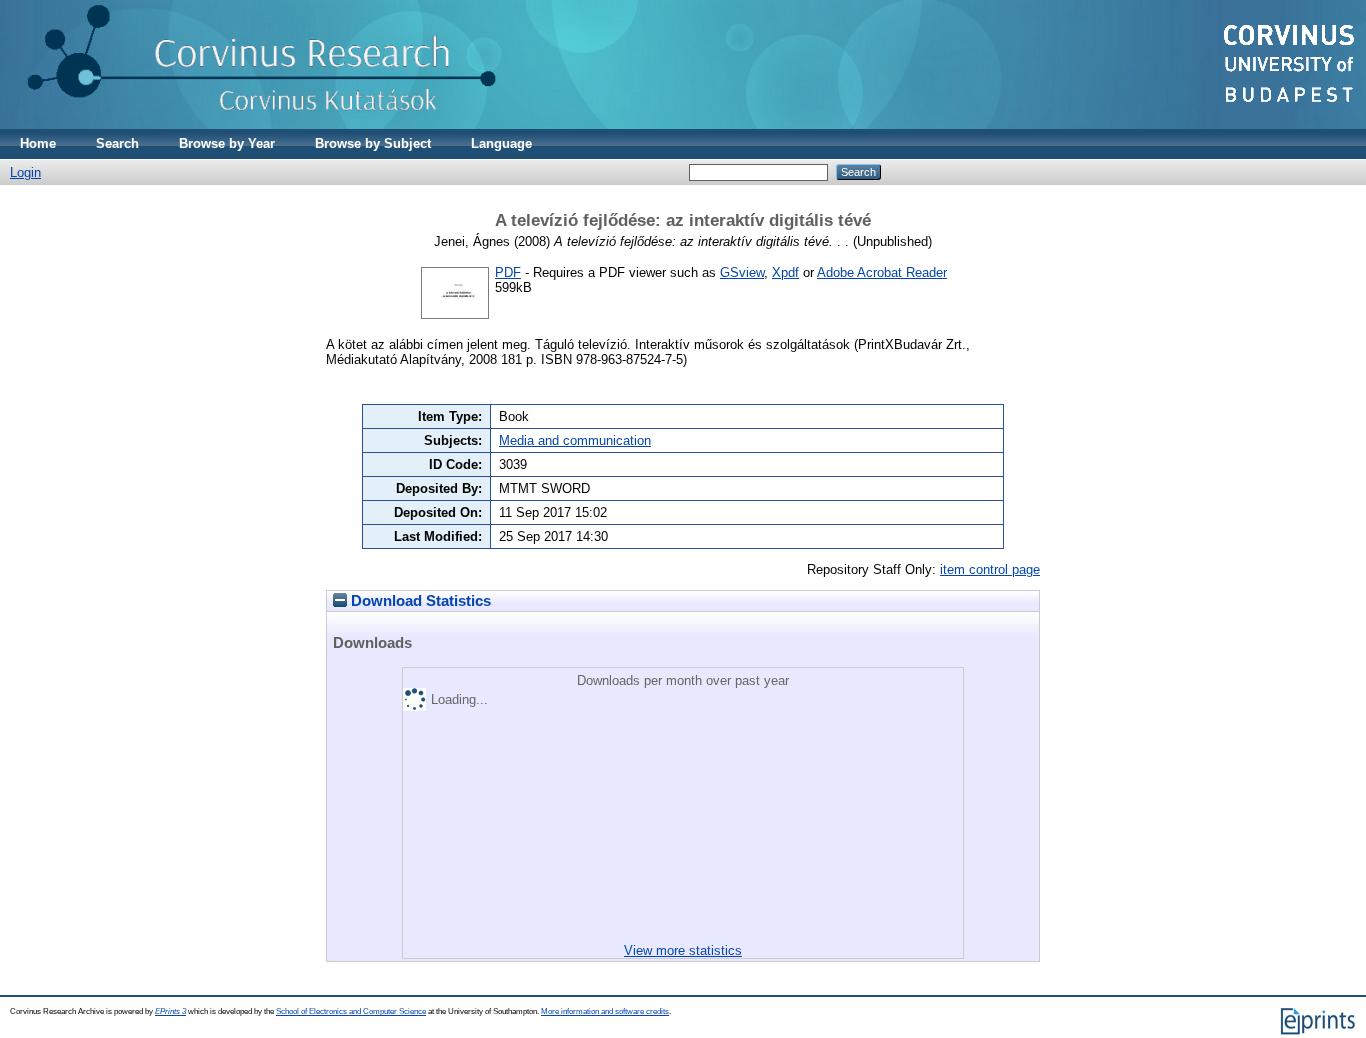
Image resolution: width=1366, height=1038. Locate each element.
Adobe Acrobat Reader (882, 272)
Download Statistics (419, 601)
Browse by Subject (373, 143)
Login (25, 172)
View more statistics (683, 950)
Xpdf (785, 272)
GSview (742, 272)
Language (501, 143)
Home (38, 143)
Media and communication (575, 440)
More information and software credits (605, 1011)
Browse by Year (227, 143)
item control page (990, 569)
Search (117, 143)
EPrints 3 (170, 1011)
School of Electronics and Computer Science (351, 1011)
